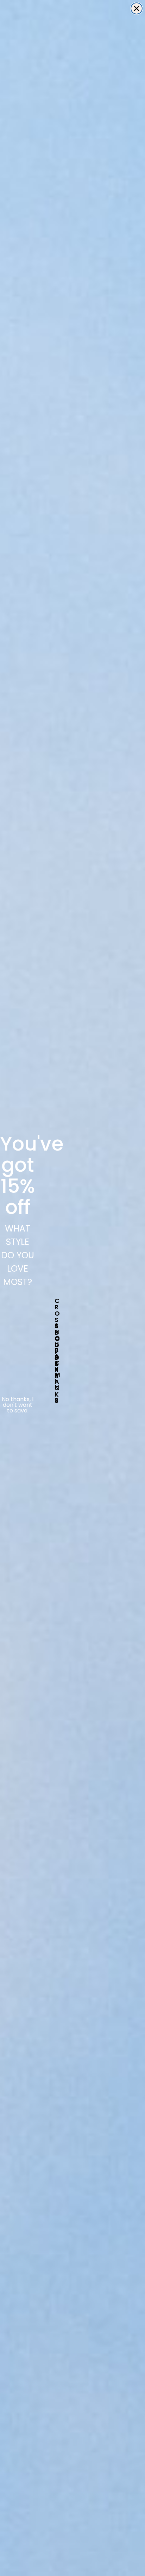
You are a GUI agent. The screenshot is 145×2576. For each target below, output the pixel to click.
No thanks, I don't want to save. (18, 1405)
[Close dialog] (137, 8)
